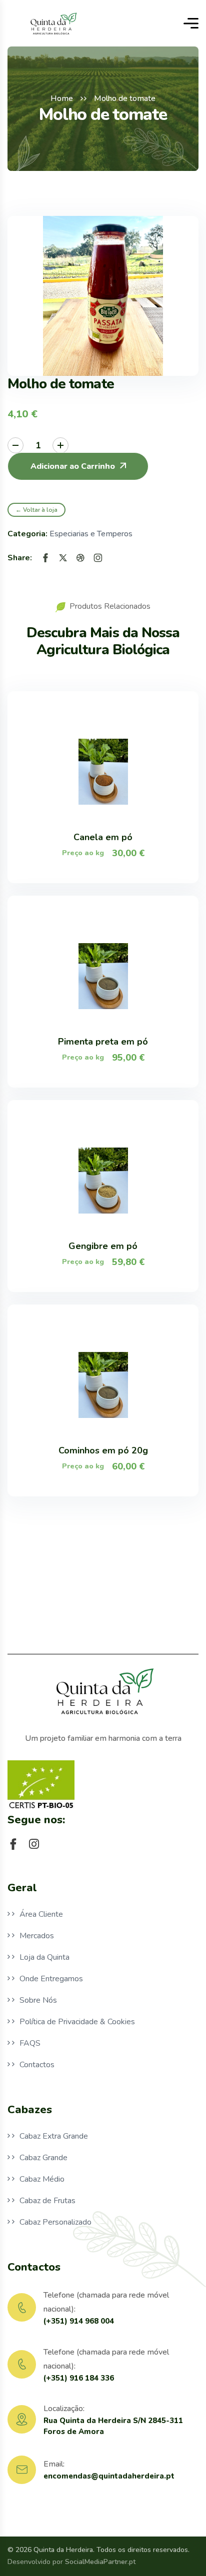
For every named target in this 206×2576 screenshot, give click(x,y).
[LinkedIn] (98, 558)
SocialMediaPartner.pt (100, 2562)
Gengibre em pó (103, 1246)
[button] (78, 466)
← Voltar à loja (36, 510)
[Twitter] (63, 558)
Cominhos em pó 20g (103, 1450)
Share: (20, 558)
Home (62, 98)
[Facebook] (45, 558)
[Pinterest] (80, 558)
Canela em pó (103, 837)
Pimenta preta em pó (103, 1042)
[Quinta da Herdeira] (53, 23)
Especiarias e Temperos (91, 534)
